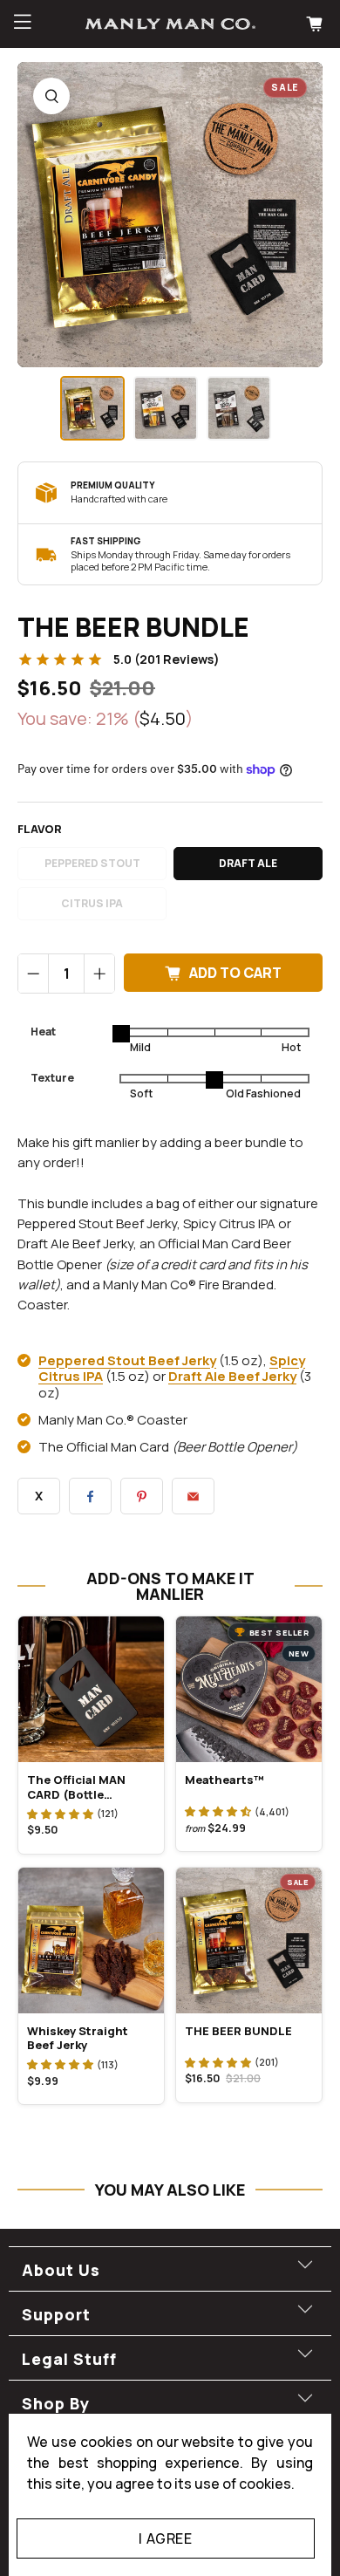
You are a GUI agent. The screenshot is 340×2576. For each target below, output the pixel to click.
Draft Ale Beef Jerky (232, 1376)
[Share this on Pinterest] (142, 1496)
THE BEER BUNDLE (238, 2031)
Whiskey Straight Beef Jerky (78, 2038)
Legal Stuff (69, 2359)
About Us (61, 2270)
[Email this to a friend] (193, 1496)
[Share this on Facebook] (90, 1496)
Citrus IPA (92, 903)
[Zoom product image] (51, 96)
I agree (165, 2538)
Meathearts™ (224, 1780)
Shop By (56, 2403)
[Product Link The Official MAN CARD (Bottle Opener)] (91, 1689)
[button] (60, 1814)
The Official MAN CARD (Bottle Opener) (76, 1787)
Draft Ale (248, 863)
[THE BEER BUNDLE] (170, 215)
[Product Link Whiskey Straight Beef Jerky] (91, 1941)
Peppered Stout (92, 863)
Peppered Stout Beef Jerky (127, 1360)
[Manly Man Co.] (170, 24)
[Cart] (316, 24)
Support (56, 2314)
